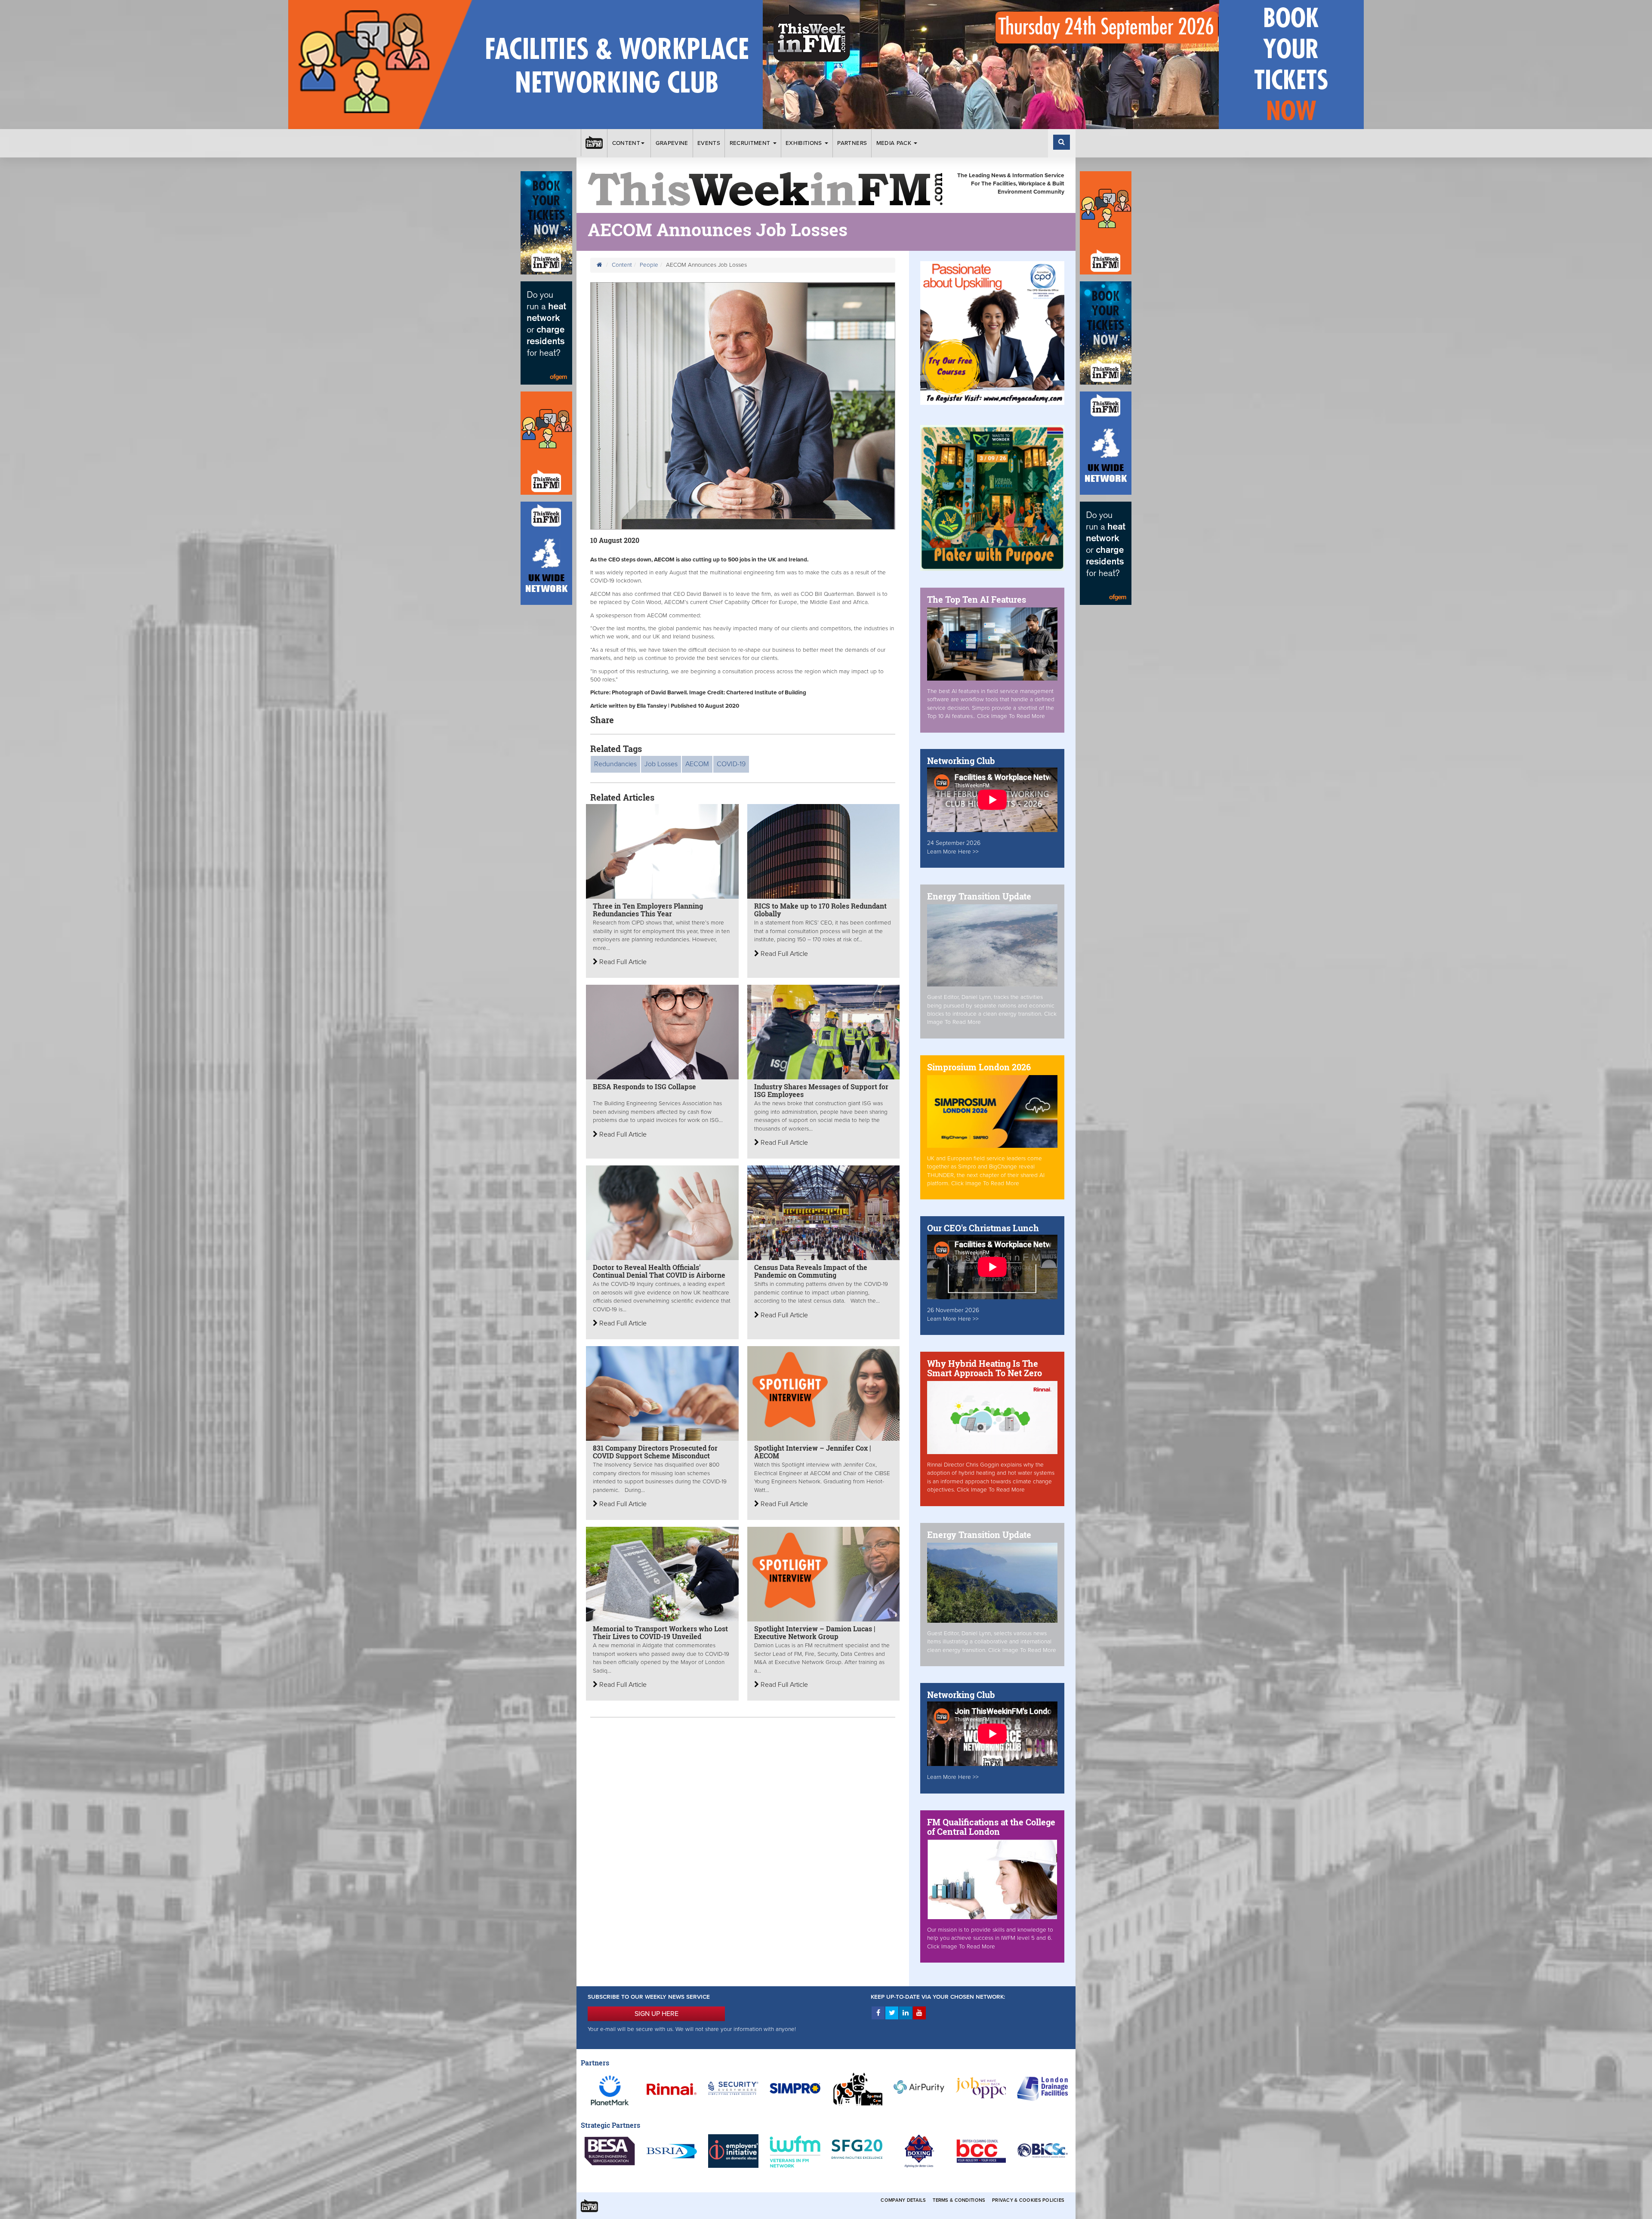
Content (626, 143)
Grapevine (672, 143)
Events (709, 143)
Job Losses (661, 764)
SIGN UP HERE (656, 2014)
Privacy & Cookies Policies (1028, 2200)
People (649, 265)
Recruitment (751, 143)
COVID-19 (731, 764)
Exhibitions (805, 143)
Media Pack (895, 143)
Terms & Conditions (959, 2200)
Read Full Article (622, 962)
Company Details (903, 2200)
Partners (852, 143)
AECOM (697, 764)
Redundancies (615, 764)
